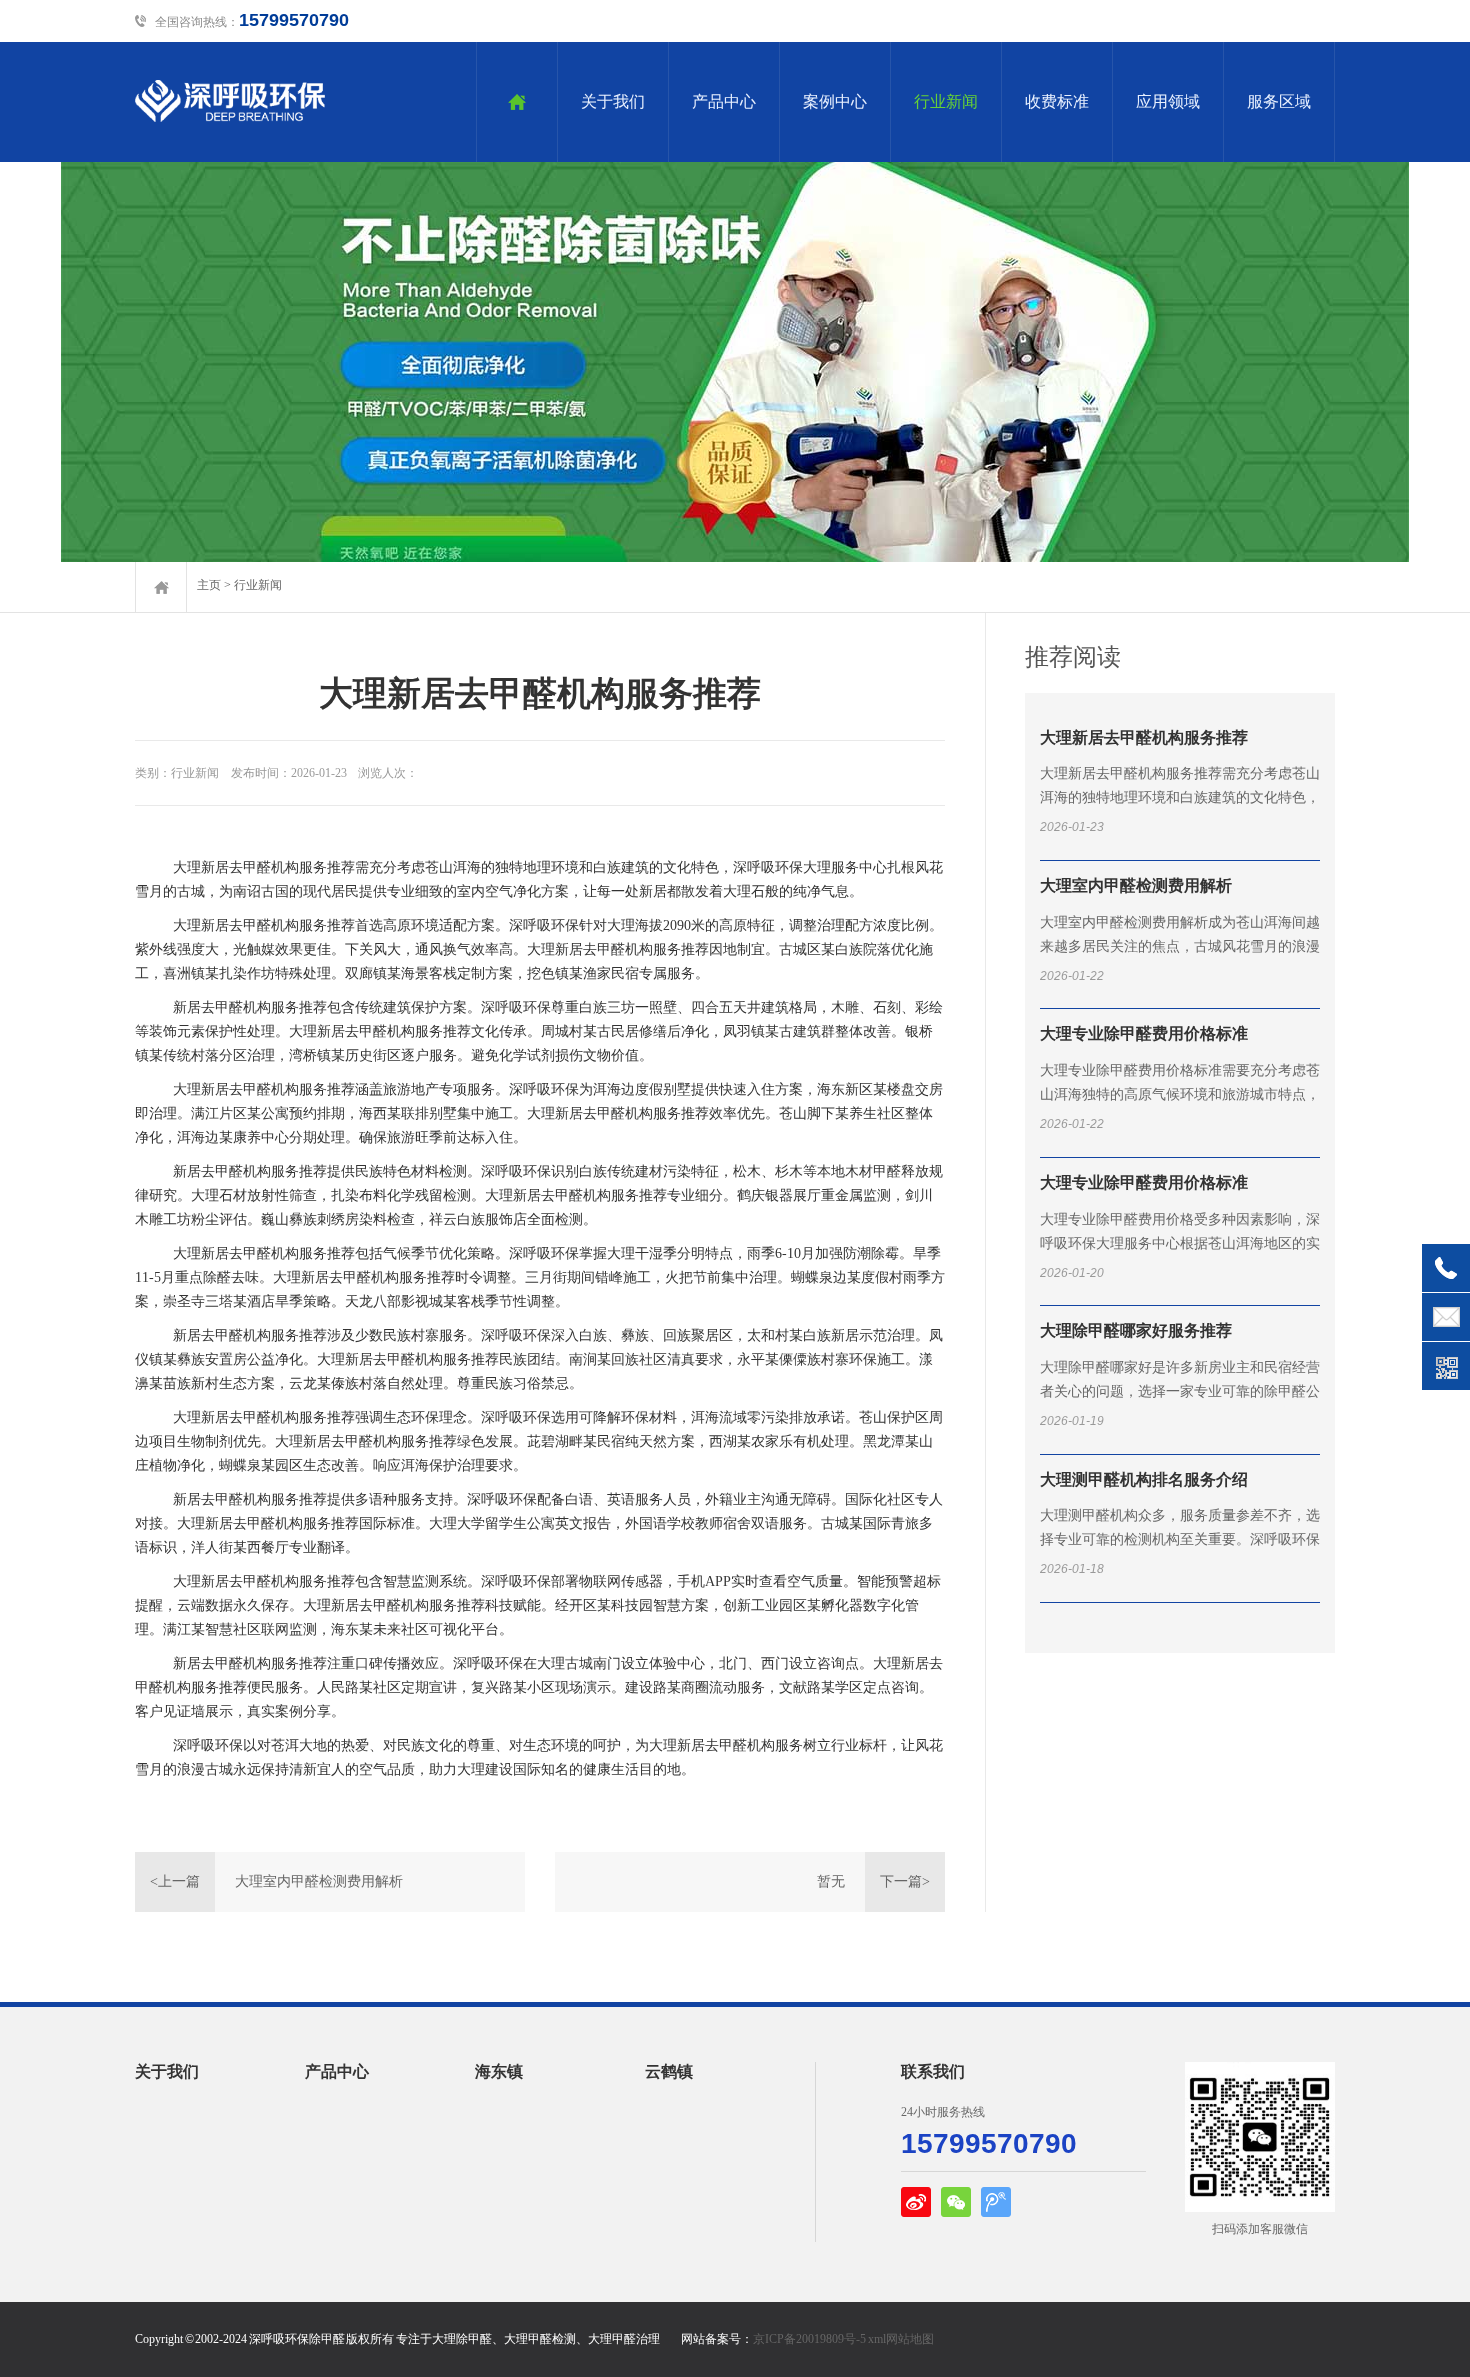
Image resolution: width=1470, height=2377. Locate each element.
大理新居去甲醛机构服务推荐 (1144, 737)
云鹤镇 (669, 2071)
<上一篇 (175, 1881)
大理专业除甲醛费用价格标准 (1144, 1033)
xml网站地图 (901, 2339)
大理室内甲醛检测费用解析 (319, 1881)
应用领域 (1168, 101)
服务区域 (1279, 101)
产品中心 (724, 101)
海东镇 (499, 2071)
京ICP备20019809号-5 (809, 2339)
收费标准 (1057, 101)
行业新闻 (946, 101)
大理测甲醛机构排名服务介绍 (1144, 1479)
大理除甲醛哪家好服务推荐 (1136, 1330)
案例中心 (835, 101)
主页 (209, 585)
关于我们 (613, 101)
